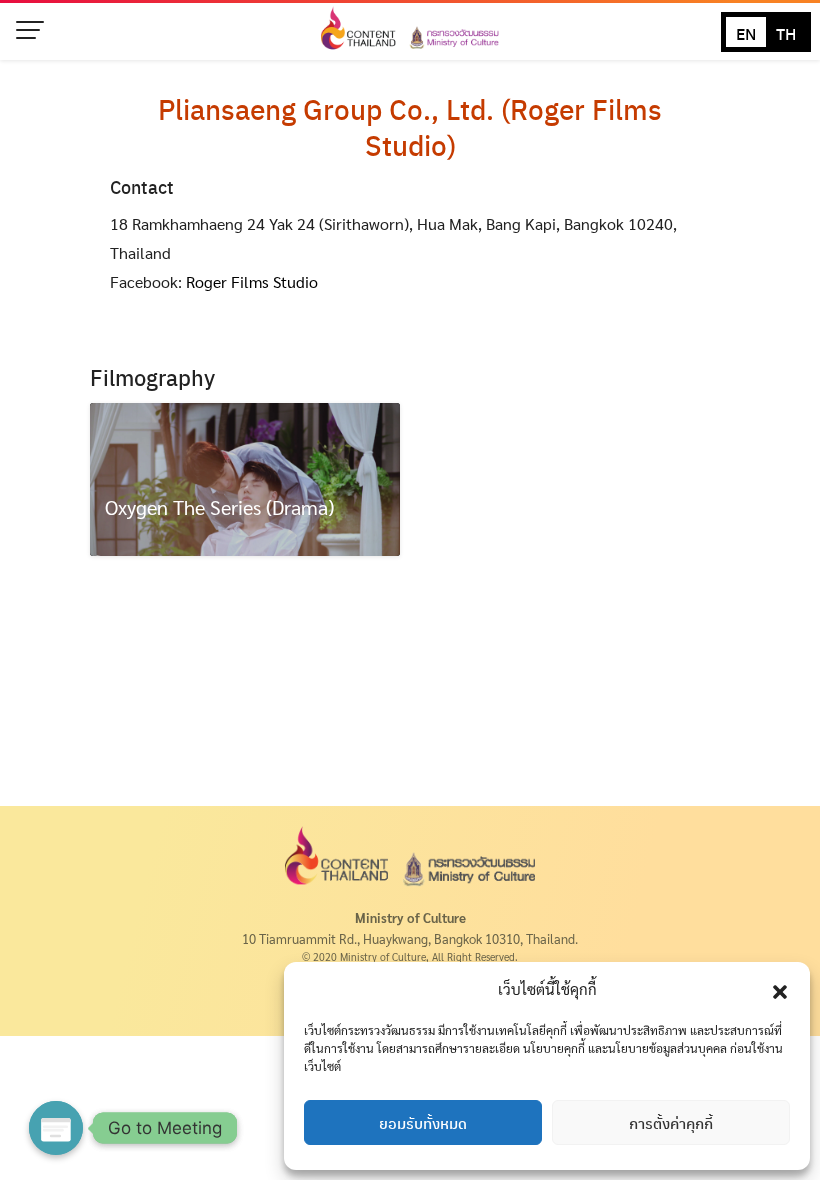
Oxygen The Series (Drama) (219, 507)
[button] (780, 989)
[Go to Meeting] (56, 1128)
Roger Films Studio (252, 281)
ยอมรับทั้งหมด (423, 1123)
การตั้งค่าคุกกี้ (671, 1123)
